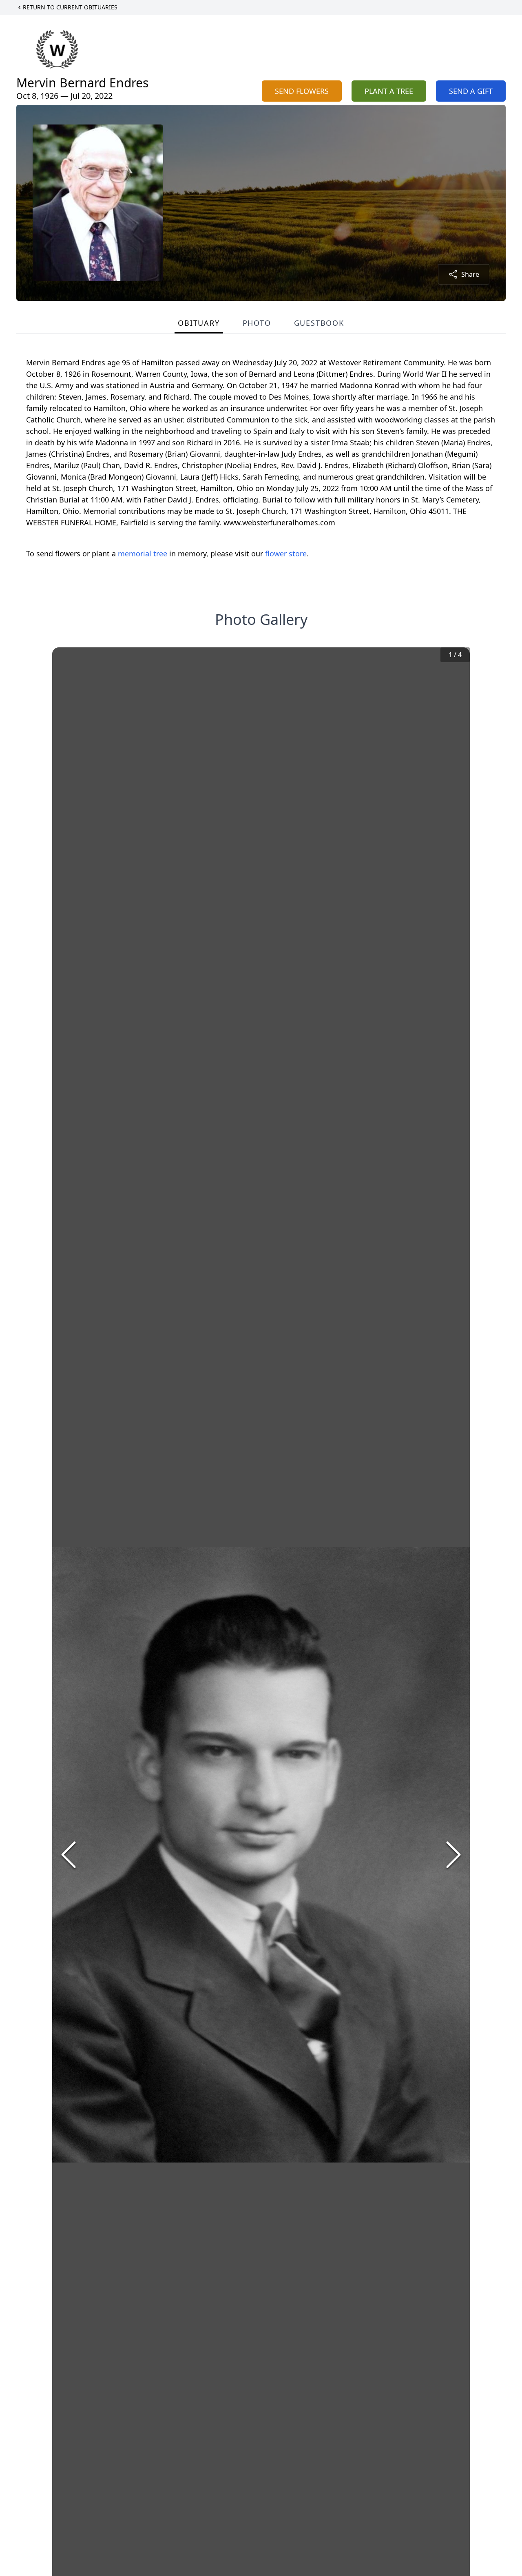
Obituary (199, 323)
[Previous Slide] (69, 1855)
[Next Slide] (453, 1855)
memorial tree (143, 553)
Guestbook (319, 323)
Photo (257, 323)
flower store (286, 553)
